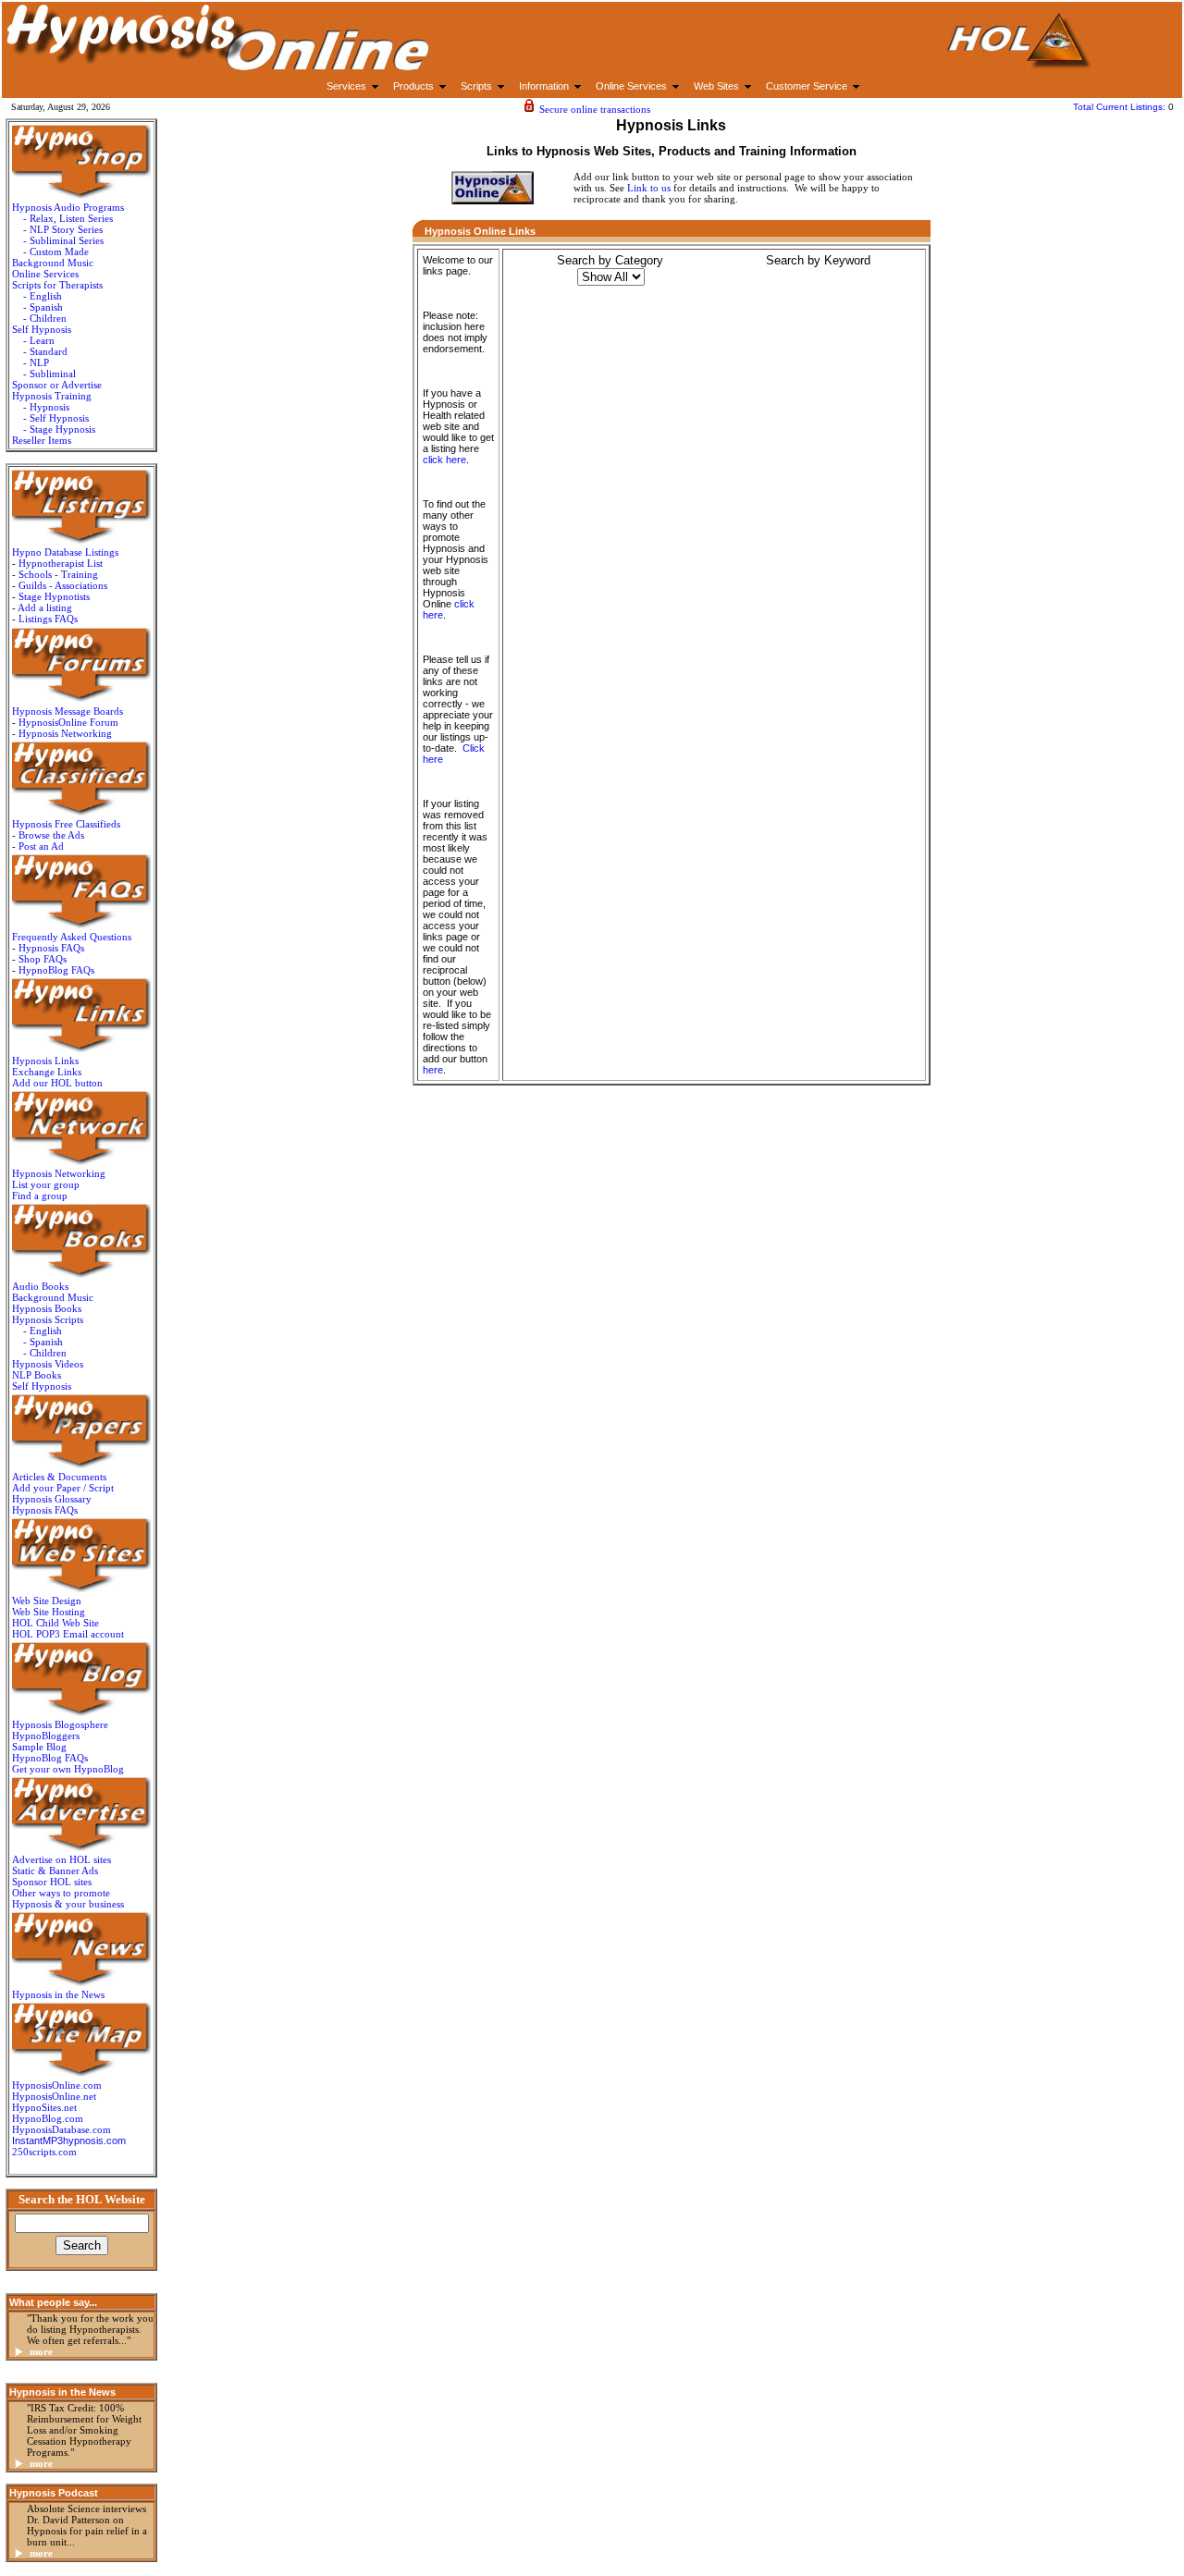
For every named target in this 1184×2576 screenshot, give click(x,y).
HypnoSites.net (44, 2107)
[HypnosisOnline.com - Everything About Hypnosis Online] (1017, 67)
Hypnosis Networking (65, 733)
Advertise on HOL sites (62, 1859)
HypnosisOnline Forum (68, 722)
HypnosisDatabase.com (62, 2129)
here (433, 1070)
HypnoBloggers (46, 1736)
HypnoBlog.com (48, 2118)
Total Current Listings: (1121, 107)
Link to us (649, 188)
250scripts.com (44, 2152)
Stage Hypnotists (54, 596)
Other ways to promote (61, 1893)
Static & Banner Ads (55, 1871)
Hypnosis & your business (68, 1904)
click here (444, 460)
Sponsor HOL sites (52, 1882)
